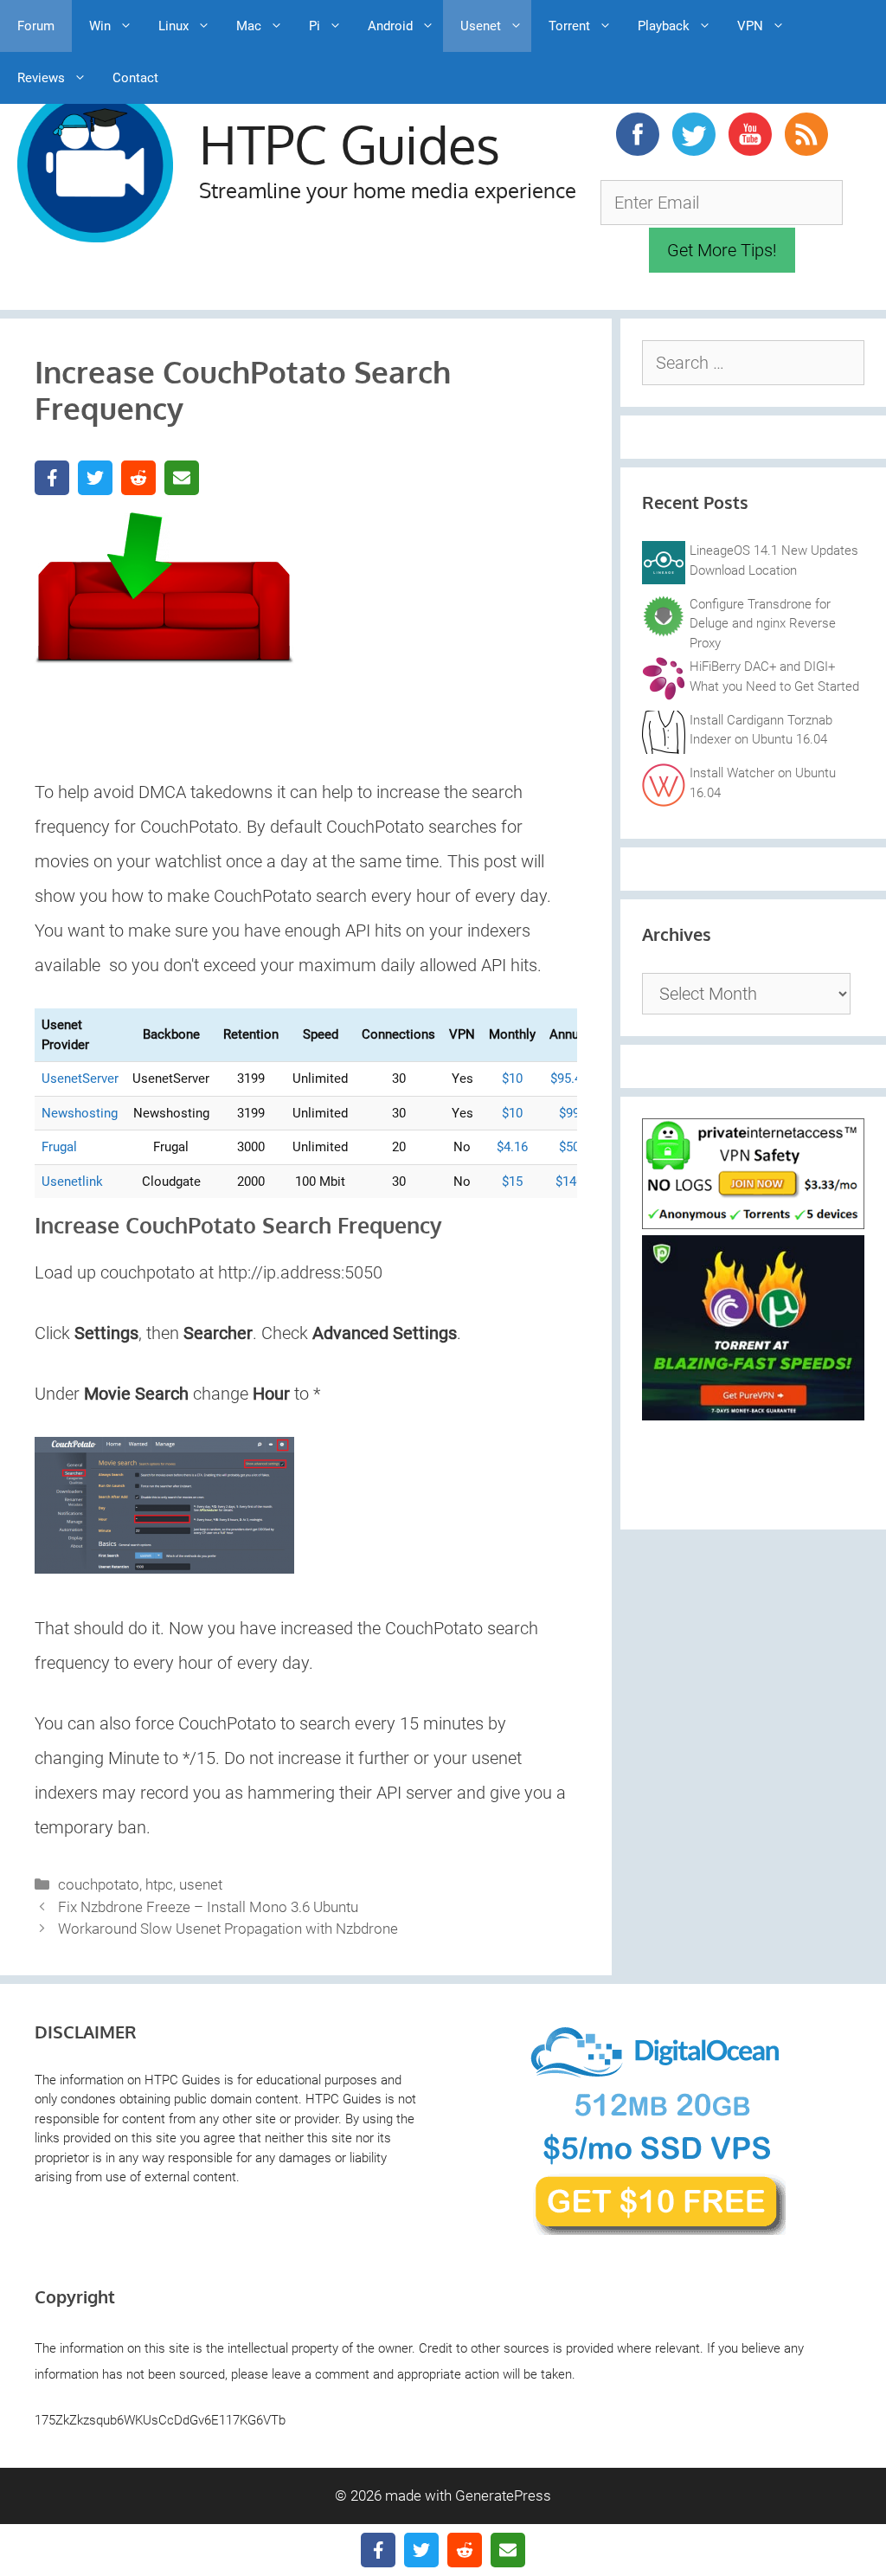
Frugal (59, 1147)
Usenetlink (72, 1182)
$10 (512, 1079)
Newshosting (80, 1113)
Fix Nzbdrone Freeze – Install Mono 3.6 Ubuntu (208, 1907)
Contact (135, 78)
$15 (512, 1182)
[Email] (182, 478)
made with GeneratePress (468, 2495)
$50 (569, 1147)
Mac (249, 26)
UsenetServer (80, 1079)
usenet (201, 1884)
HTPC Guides (350, 144)
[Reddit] (138, 478)
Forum (36, 26)
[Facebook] (52, 478)
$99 (569, 1113)
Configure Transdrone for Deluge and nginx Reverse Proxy (763, 624)
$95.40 (569, 1079)
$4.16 (512, 1147)
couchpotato (99, 1884)
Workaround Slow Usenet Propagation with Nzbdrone (228, 1929)
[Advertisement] (407, 616)
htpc (159, 1884)
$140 (569, 1182)
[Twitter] (95, 478)
